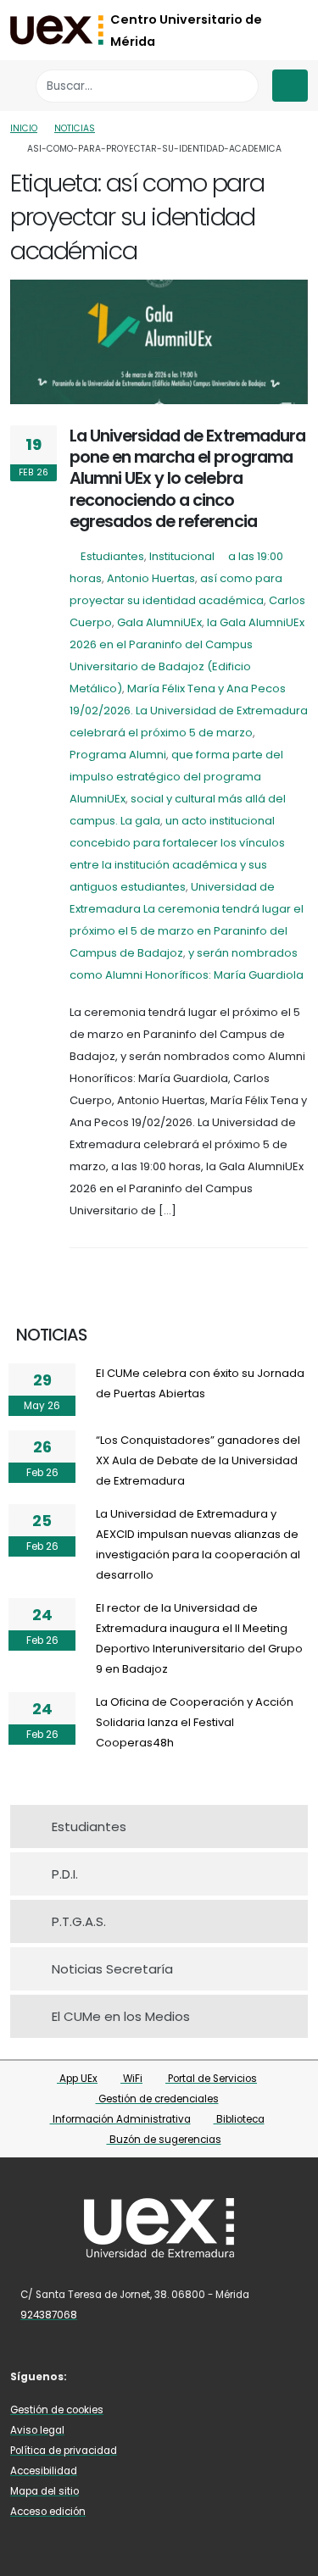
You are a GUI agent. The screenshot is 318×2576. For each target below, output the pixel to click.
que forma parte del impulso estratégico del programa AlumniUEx (176, 777)
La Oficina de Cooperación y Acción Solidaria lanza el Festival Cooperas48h (195, 1722)
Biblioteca (239, 2119)
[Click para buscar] (241, 86)
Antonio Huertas (151, 578)
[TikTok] (169, 2376)
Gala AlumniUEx (159, 622)
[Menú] (290, 86)
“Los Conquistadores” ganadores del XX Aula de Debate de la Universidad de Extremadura (198, 1460)
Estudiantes (112, 556)
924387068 (49, 2315)
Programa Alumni (118, 755)
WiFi (131, 2079)
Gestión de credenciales (157, 2099)
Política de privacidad (64, 2451)
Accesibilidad (44, 2471)
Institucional (182, 556)
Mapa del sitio (45, 2491)
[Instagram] (144, 2376)
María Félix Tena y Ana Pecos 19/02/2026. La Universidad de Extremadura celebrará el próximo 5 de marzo (189, 711)
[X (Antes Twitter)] (119, 2376)
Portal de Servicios (211, 2079)
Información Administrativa (120, 2119)
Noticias (75, 128)
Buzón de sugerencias (164, 2140)
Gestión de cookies (57, 2410)
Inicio (24, 128)
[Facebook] (94, 2376)
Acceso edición (48, 2512)
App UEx (77, 2079)
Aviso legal (37, 2430)
